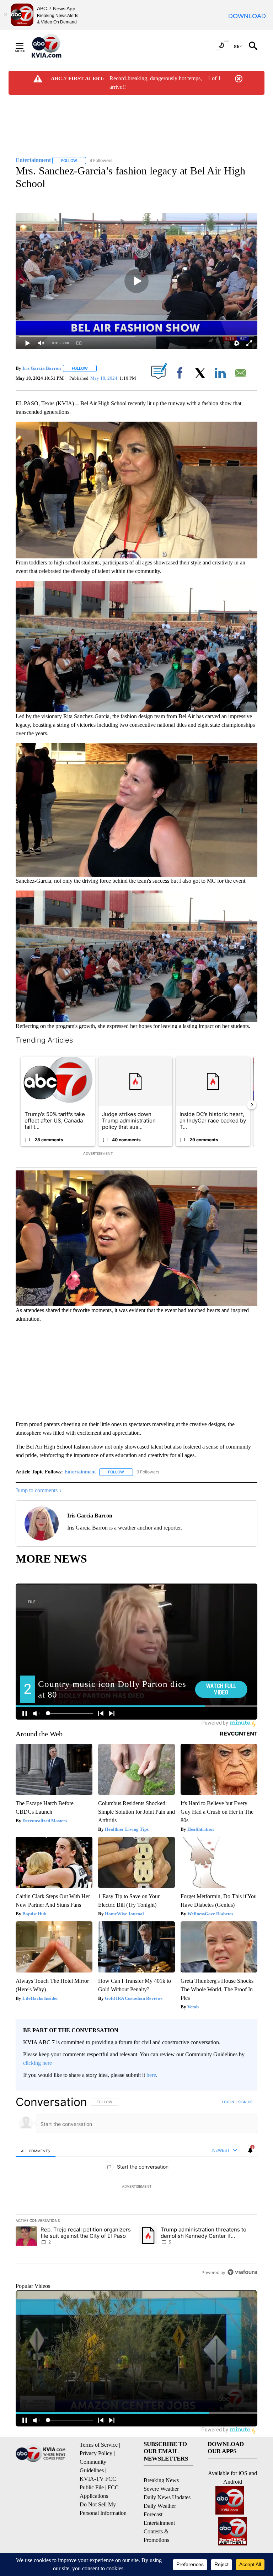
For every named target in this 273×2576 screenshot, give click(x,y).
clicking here (38, 2063)
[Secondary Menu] (25, 46)
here (151, 2075)
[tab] (36, 2151)
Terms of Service (99, 2445)
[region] (136, 2187)
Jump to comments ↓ (39, 1490)
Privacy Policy (96, 2453)
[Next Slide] (252, 1105)
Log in (228, 2102)
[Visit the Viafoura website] (242, 2272)
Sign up (245, 2102)
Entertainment (80, 1472)
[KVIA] (54, 46)
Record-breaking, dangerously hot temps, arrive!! (156, 83)
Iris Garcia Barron (42, 368)
